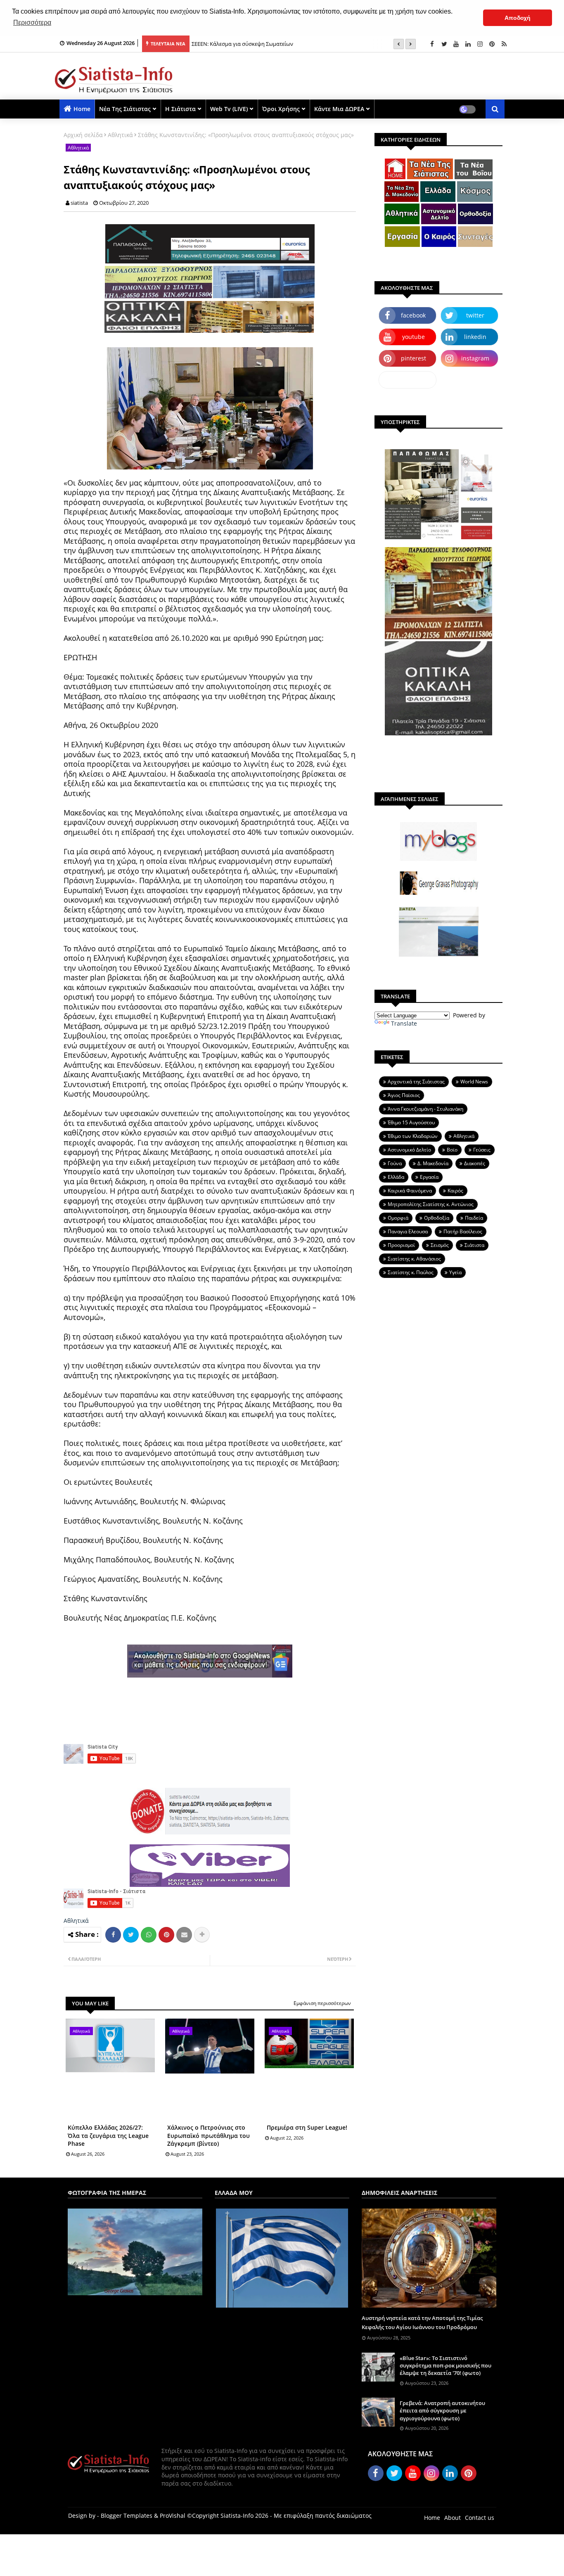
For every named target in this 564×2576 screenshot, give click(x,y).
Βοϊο (452, 1150)
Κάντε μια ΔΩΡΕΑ (339, 109)
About (453, 2518)
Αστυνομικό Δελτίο (409, 1150)
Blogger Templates (127, 2516)
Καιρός (455, 1191)
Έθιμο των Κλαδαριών (413, 1136)
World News (474, 1082)
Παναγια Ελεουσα (408, 1231)
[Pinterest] (166, 1935)
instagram (475, 358)
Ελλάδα (396, 1177)
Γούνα (395, 1163)
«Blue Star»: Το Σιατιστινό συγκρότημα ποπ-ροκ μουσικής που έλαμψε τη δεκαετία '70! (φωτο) (446, 2365)
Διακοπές (475, 1163)
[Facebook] (113, 1935)
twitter (475, 315)
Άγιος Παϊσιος (404, 1095)
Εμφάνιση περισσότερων (322, 2003)
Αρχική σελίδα (83, 135)
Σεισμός (440, 1245)
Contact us (480, 2518)
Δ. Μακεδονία (433, 1163)
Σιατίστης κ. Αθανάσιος (414, 1259)
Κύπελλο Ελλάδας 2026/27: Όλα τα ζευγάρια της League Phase (108, 2135)
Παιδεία (474, 1218)
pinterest (414, 358)
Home (82, 109)
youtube (414, 337)
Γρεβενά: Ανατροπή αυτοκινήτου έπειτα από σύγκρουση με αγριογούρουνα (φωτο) (442, 2410)
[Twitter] (131, 1935)
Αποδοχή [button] (518, 18)
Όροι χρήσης (281, 109)
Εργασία (429, 1177)
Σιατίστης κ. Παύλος (411, 1272)
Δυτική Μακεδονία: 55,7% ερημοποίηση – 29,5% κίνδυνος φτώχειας (275, 44)
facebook (413, 315)
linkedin (475, 337)
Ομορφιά (398, 1218)
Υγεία (455, 1272)
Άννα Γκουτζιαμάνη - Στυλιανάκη (425, 1109)
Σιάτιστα (474, 1245)
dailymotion (408, 380)
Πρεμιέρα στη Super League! (307, 2127)
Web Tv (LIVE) (229, 109)
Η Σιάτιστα (180, 109)
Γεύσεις (482, 1150)
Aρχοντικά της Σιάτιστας (416, 1082)
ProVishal (173, 2516)
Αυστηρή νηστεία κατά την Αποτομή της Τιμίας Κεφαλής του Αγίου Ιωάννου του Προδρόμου (422, 2322)
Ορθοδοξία (437, 1218)
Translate (404, 1023)
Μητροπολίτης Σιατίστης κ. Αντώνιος (431, 1204)
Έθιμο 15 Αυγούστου (411, 1122)
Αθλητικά (120, 135)
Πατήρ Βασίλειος (463, 1231)
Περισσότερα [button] (32, 23)
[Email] (184, 1935)
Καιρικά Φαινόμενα (410, 1191)
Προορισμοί (401, 1245)
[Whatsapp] (149, 1935)
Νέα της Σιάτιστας (125, 109)
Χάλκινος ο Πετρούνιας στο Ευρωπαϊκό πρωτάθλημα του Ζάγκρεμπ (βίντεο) (209, 2135)
